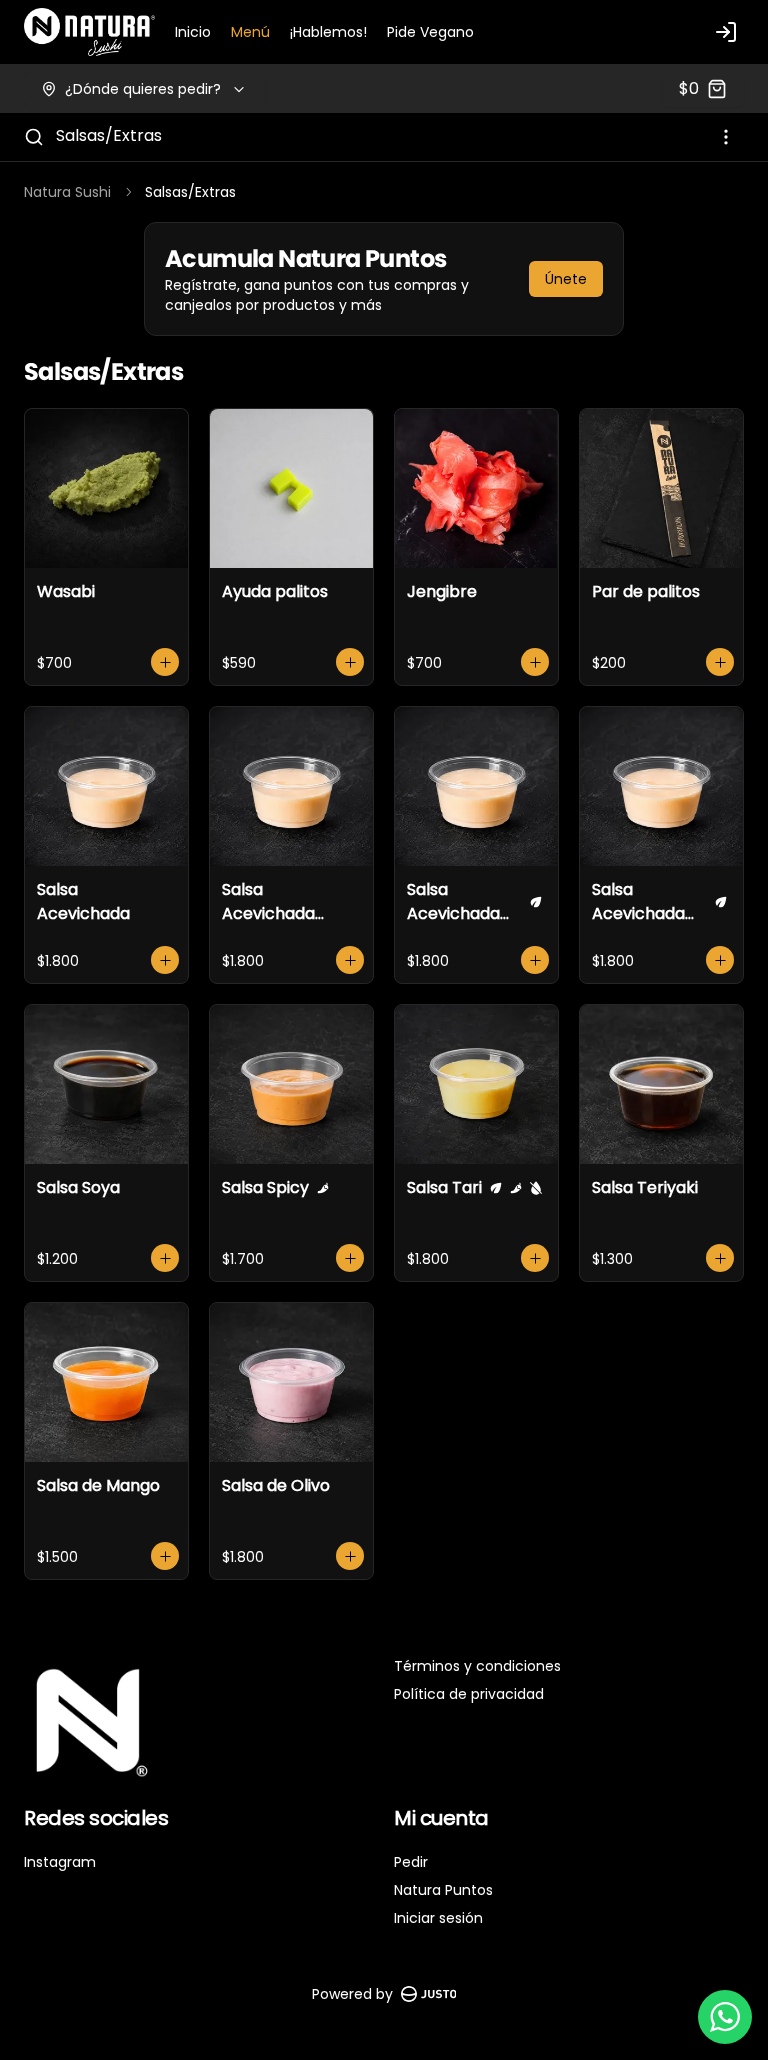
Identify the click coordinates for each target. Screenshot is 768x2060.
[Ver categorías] (726, 137)
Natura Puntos (443, 1890)
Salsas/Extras (109, 135)
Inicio (193, 32)
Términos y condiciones (477, 1666)
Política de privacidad (469, 1694)
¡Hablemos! (328, 32)
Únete (566, 279)
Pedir (411, 1862)
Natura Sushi (67, 192)
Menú (250, 32)
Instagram (60, 1862)
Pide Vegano (430, 32)
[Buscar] (34, 137)
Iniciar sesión (438, 1918)
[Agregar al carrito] (165, 662)
